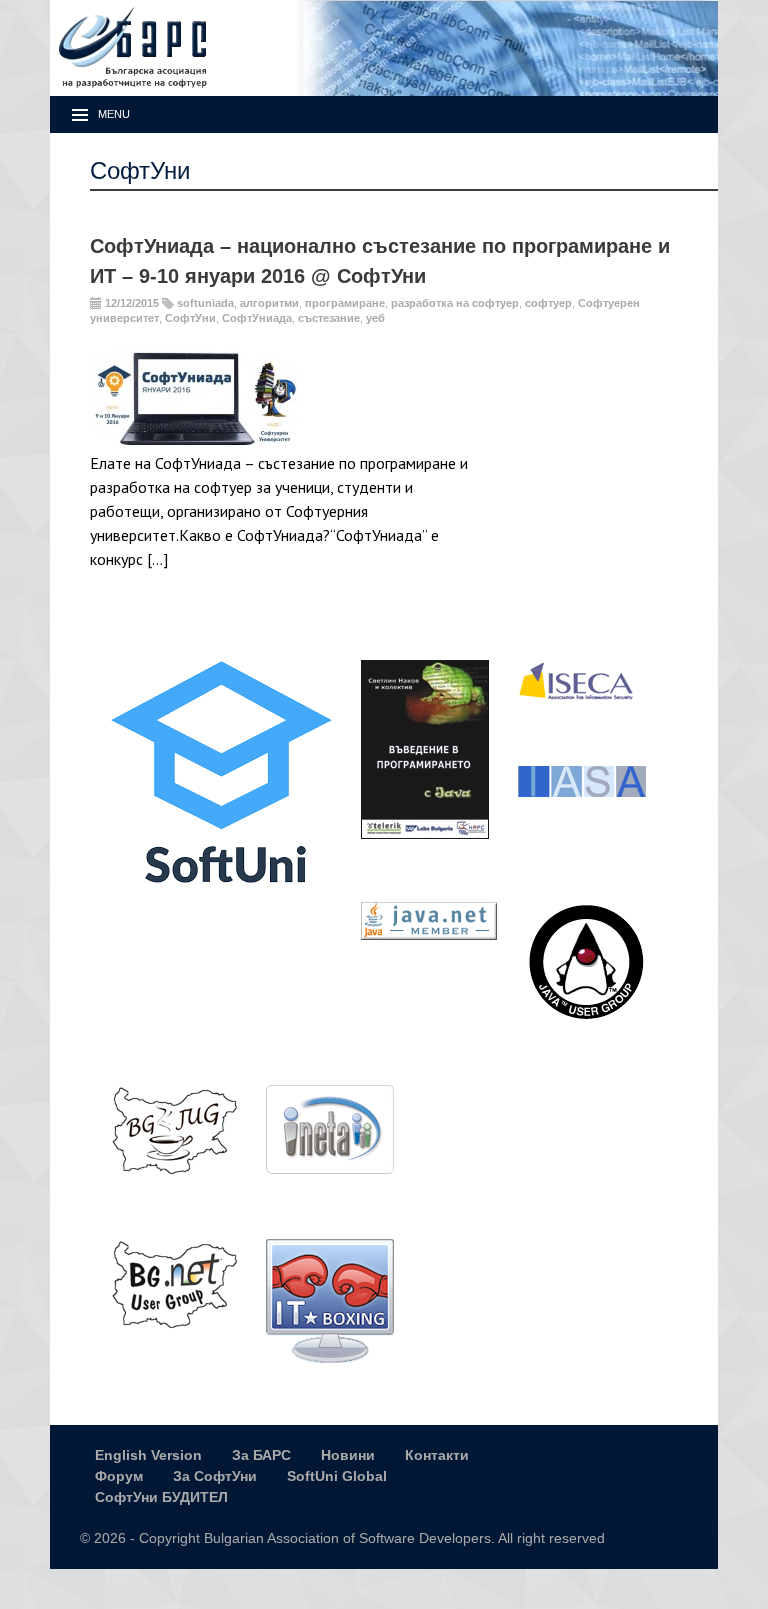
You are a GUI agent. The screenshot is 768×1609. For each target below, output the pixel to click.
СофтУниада (257, 318)
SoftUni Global (337, 1476)
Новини (348, 1455)
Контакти (437, 1455)
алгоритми (269, 303)
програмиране (345, 303)
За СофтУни (215, 1476)
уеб (375, 318)
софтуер (548, 303)
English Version (148, 1455)
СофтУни (190, 318)
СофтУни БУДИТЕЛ (161, 1497)
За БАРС (261, 1455)
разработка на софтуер (455, 303)
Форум (119, 1476)
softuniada (205, 303)
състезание (329, 318)
